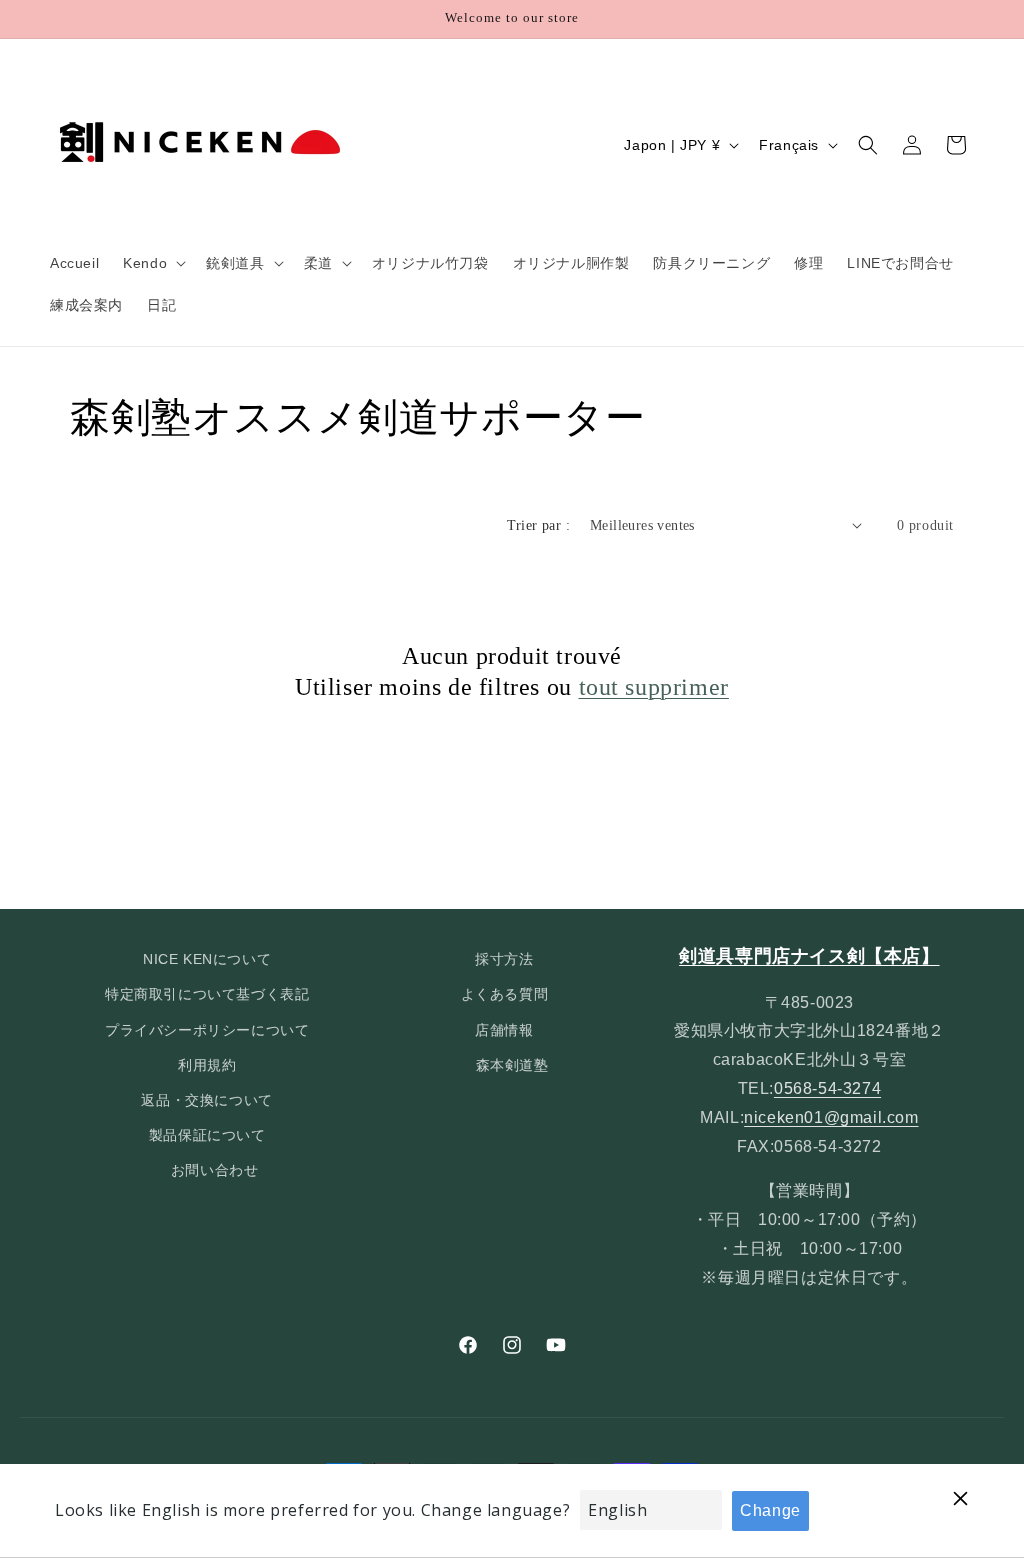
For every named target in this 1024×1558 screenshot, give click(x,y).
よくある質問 (505, 994)
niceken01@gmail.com (831, 1117)
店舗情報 (504, 1030)
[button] (152, 263)
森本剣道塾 (512, 1065)
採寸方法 (504, 959)
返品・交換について (206, 1100)
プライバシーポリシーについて (207, 1030)
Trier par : (538, 525)
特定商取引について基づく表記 (207, 994)
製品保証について (207, 1135)
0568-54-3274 (827, 1088)
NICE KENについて (207, 959)
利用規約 (207, 1065)
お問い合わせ (215, 1170)
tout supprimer (654, 687)
